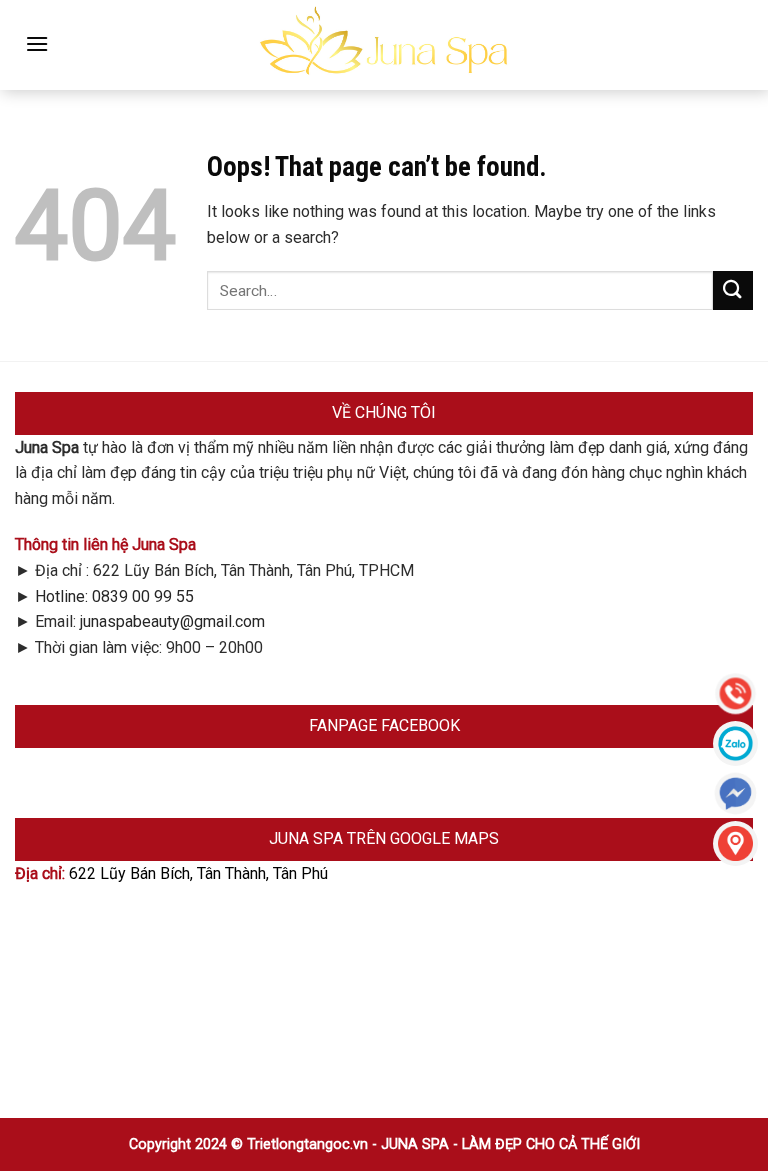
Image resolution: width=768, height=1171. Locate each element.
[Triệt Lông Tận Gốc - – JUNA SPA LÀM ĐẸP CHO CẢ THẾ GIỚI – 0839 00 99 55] (384, 44)
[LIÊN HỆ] (735, 843)
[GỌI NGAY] (735, 693)
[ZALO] (735, 743)
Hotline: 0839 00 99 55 (114, 596)
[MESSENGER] (735, 793)
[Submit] (733, 290)
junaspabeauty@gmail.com (172, 621)
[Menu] (37, 43)
